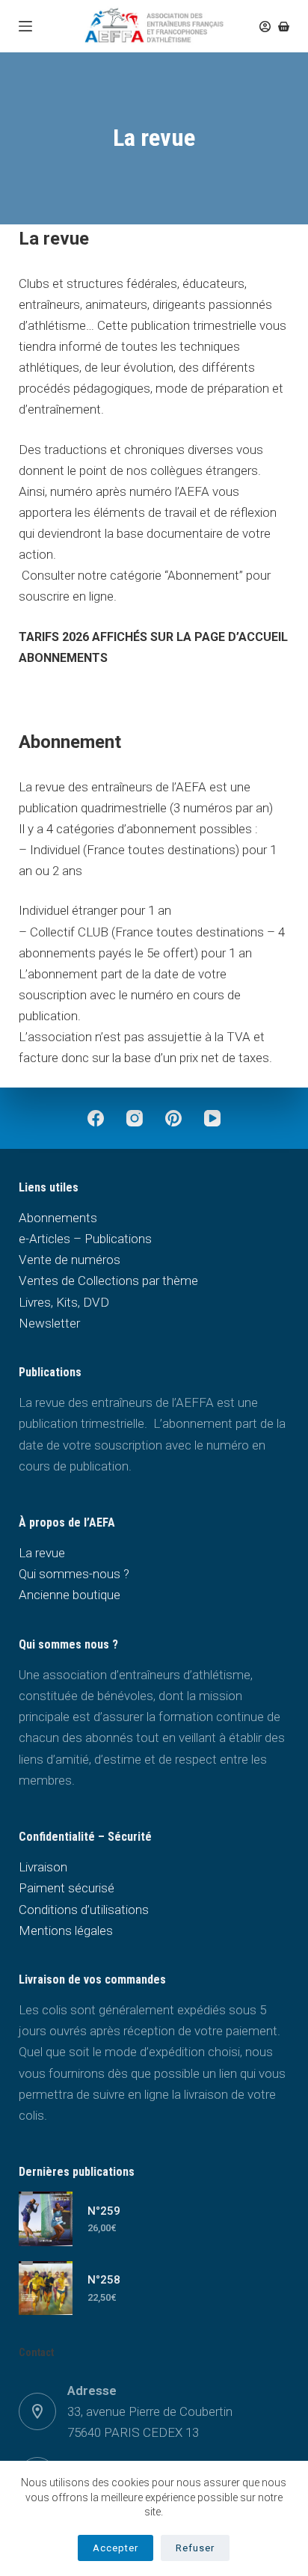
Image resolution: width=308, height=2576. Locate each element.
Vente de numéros (70, 1260)
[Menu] (25, 26)
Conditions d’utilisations (84, 1910)
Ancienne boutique (70, 1595)
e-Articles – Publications (85, 1239)
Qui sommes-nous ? (74, 1574)
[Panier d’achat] (284, 27)
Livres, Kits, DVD (64, 1302)
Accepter (115, 2548)
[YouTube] (212, 1118)
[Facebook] (96, 1118)
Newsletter (49, 1323)
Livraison (43, 1867)
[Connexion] (265, 27)
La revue (42, 1553)
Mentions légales (66, 1931)
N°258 (104, 2280)
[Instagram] (135, 1118)
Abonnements (58, 1218)
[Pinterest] (173, 1118)
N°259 (104, 2211)
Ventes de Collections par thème (108, 1281)
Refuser (195, 2548)
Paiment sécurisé (67, 1888)
